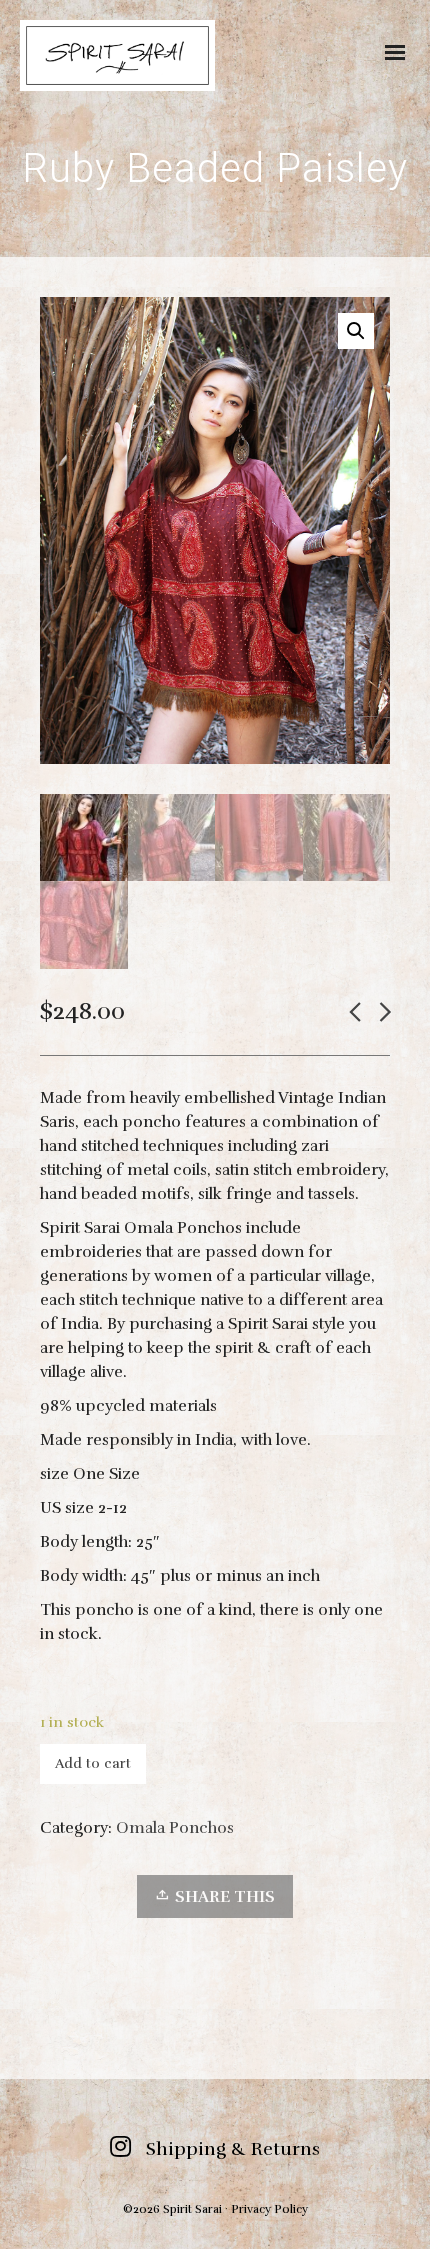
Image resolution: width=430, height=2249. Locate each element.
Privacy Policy (269, 2209)
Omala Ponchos (175, 1828)
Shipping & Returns (233, 2149)
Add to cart (93, 1763)
